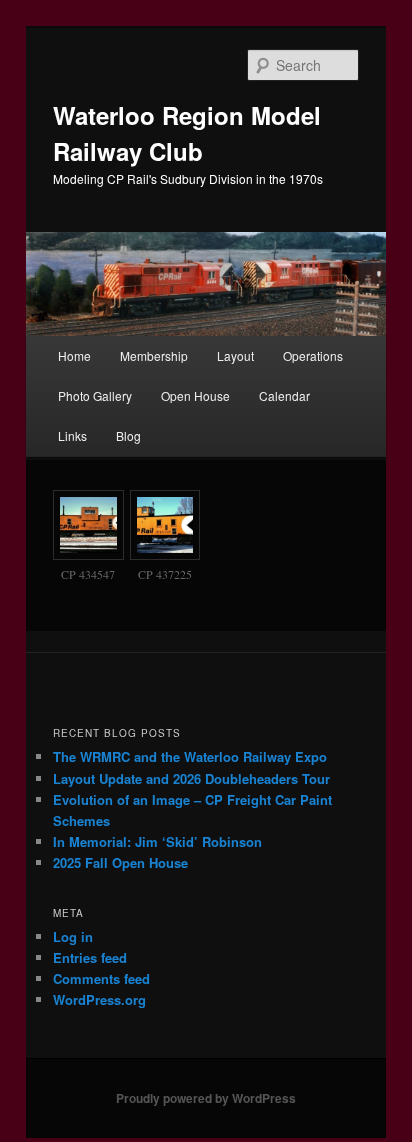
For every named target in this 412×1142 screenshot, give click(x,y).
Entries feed (90, 957)
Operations (313, 355)
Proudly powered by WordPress (206, 1098)
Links (72, 435)
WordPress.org (99, 999)
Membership (154, 355)
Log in (73, 936)
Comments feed (101, 978)
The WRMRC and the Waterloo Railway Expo (190, 756)
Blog (128, 435)
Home (74, 355)
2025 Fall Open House (120, 862)
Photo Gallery (95, 395)
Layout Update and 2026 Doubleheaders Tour (191, 778)
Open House (195, 395)
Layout (235, 355)
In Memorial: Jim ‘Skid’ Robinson (157, 841)
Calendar (284, 395)
